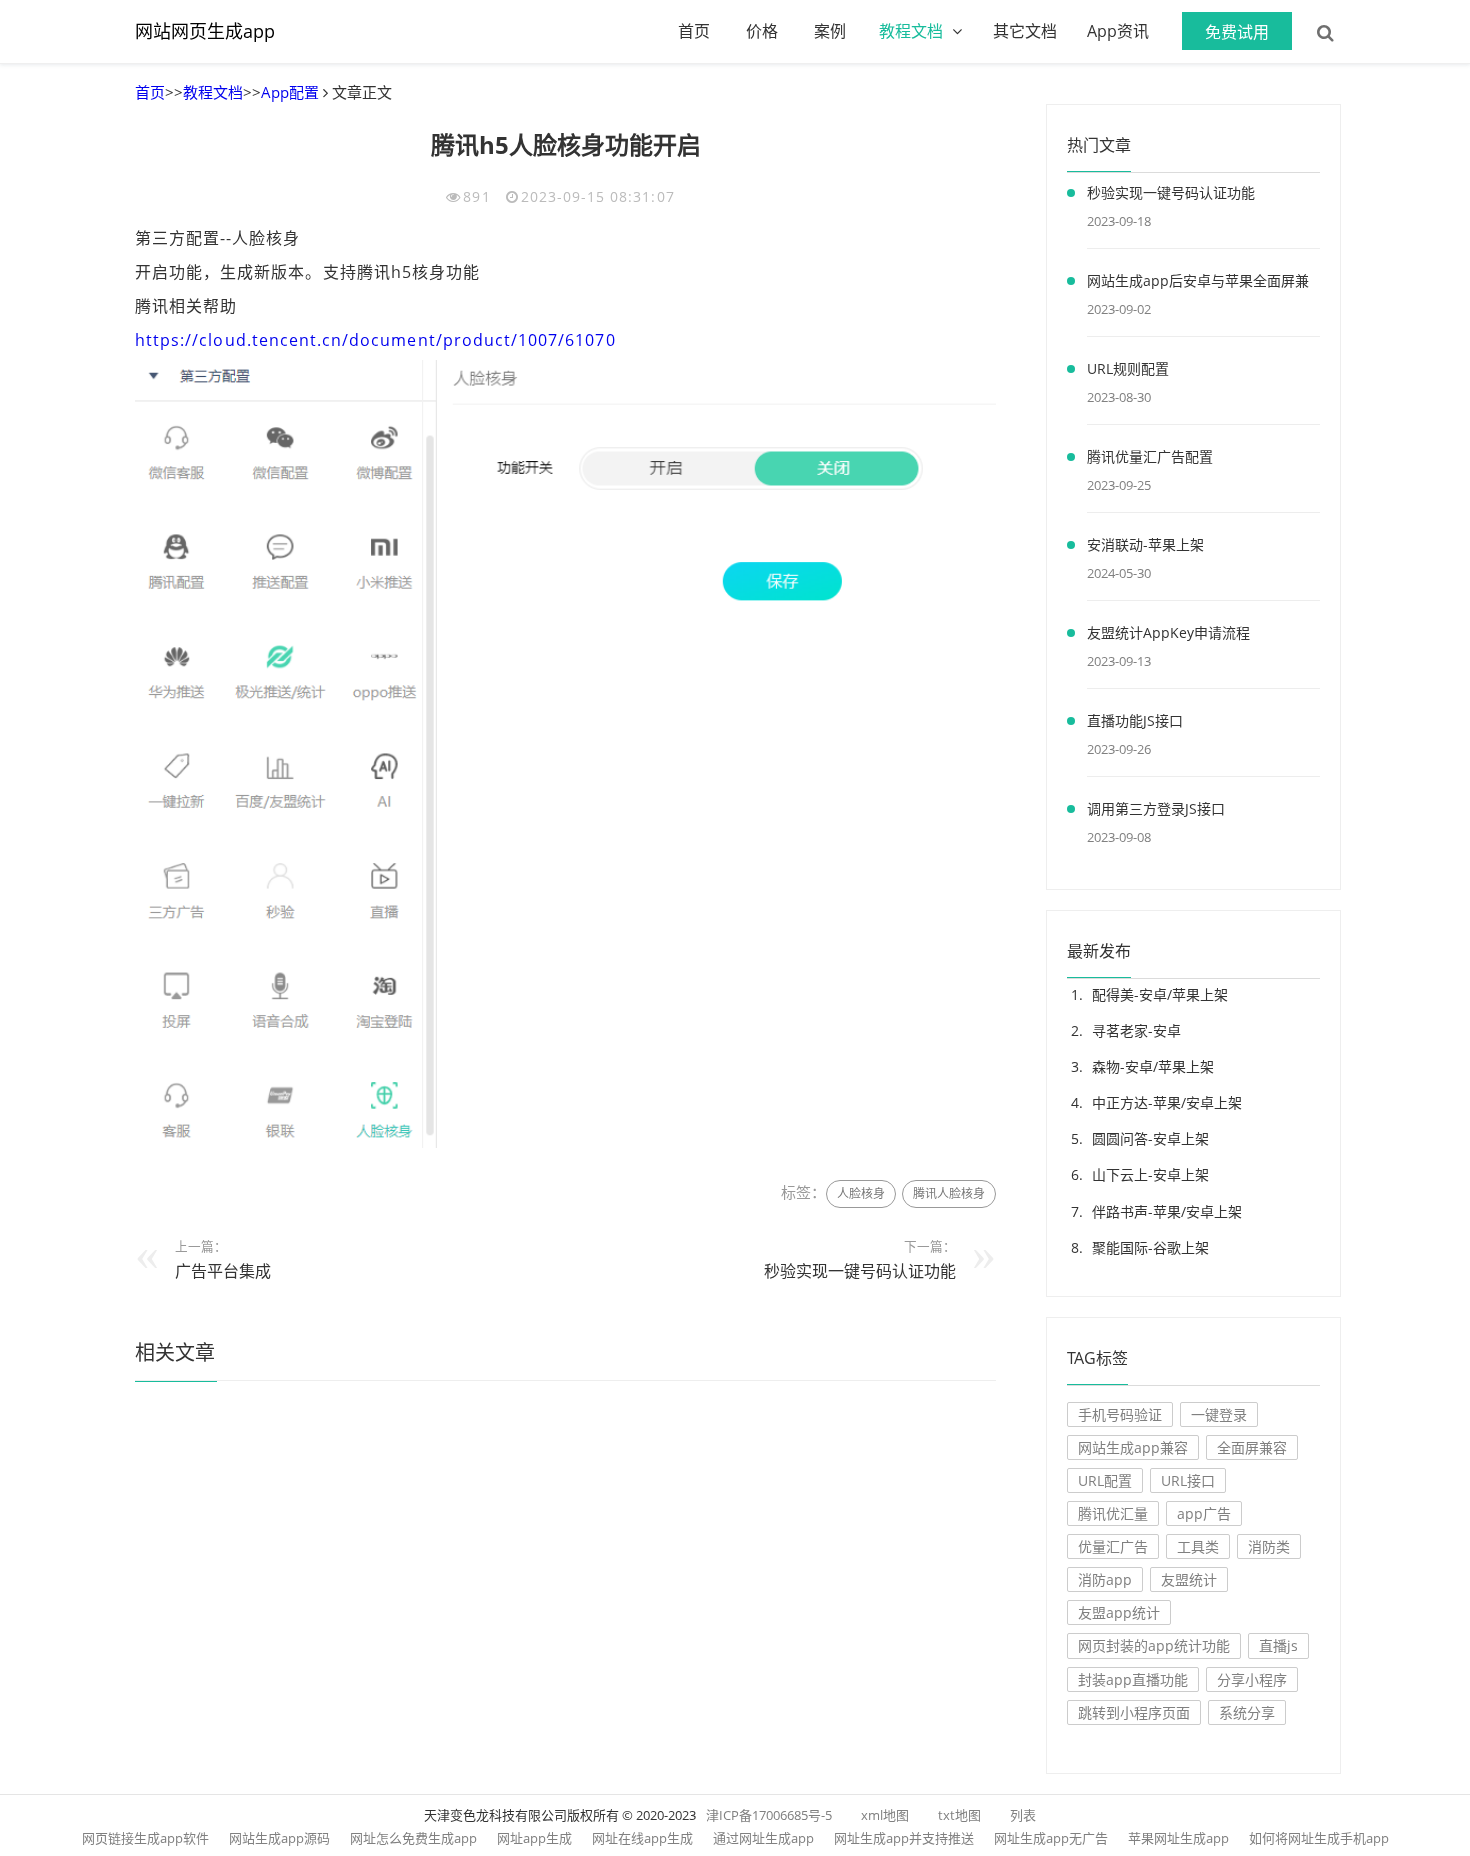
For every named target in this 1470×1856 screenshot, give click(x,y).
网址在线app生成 (642, 1838)
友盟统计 (1189, 1579)
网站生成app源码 (279, 1838)
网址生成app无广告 (1051, 1838)
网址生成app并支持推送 (904, 1838)
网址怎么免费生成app (413, 1838)
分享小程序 (1252, 1679)
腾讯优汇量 (1113, 1513)
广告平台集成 (223, 1271)
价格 (762, 31)
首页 (694, 31)
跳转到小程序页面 (1134, 1712)
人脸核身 (861, 1193)
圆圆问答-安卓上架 (1150, 1138)
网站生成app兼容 (1133, 1447)
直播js (1278, 1645)
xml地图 (885, 1815)
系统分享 (1247, 1712)
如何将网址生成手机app (1319, 1838)
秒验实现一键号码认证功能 (860, 1271)
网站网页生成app (205, 31)
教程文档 (911, 31)
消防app (1105, 1579)
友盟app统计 (1119, 1612)
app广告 (1204, 1513)
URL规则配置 (1128, 368)
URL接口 (1188, 1480)
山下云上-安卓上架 (1150, 1174)
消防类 (1269, 1546)
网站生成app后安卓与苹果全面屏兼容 (1198, 284)
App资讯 (1118, 31)
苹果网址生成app (1178, 1838)
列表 (1023, 1815)
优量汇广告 (1113, 1546)
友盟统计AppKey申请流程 (1168, 632)
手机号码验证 (1120, 1414)
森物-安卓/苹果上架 (1153, 1066)
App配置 (290, 92)
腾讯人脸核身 (949, 1193)
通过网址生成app (763, 1838)
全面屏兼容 (1252, 1447)
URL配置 (1105, 1480)
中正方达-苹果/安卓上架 (1167, 1102)
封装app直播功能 (1133, 1679)
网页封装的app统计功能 (1154, 1645)
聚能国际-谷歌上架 (1150, 1247)
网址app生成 (534, 1838)
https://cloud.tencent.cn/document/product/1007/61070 (375, 340)
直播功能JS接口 (1135, 720)
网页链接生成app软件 (145, 1838)
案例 (830, 31)
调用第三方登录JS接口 (1156, 808)
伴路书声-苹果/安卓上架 (1167, 1211)
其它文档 (1025, 31)
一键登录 (1219, 1414)
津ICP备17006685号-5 (769, 1815)
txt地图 (959, 1815)
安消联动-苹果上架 (1145, 544)
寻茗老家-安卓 (1136, 1030)
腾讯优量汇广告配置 (1150, 456)
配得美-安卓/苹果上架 (1160, 994)
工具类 (1198, 1546)
